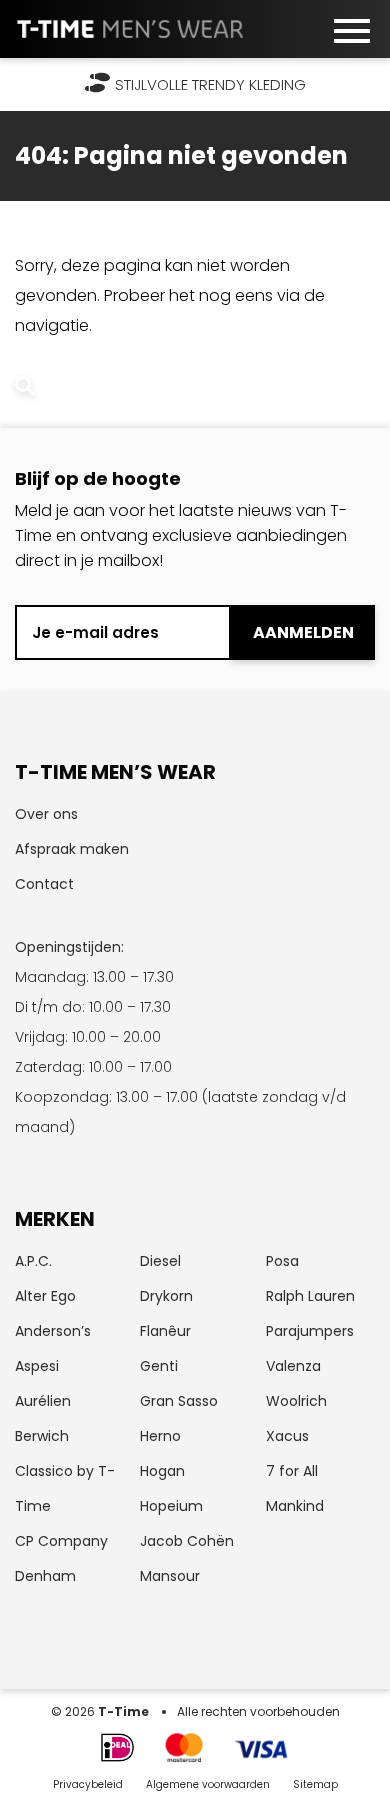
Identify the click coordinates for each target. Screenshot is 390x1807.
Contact (44, 884)
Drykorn (166, 1296)
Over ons (46, 814)
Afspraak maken (72, 849)
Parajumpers (310, 1331)
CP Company (61, 1541)
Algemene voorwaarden (209, 1784)
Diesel (160, 1261)
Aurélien (43, 1401)
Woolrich (296, 1401)
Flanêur (165, 1331)
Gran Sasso (179, 1401)
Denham (45, 1576)
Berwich (42, 1436)
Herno (160, 1436)
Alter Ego (45, 1296)
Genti (159, 1366)
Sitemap (315, 1784)
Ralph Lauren (310, 1296)
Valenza (293, 1366)
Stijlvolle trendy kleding (210, 84)
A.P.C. (33, 1261)
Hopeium (171, 1506)
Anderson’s (53, 1331)
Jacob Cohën (187, 1541)
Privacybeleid (88, 1784)
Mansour (170, 1576)
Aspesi (37, 1366)
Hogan (162, 1471)
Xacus (287, 1436)
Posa (282, 1261)
